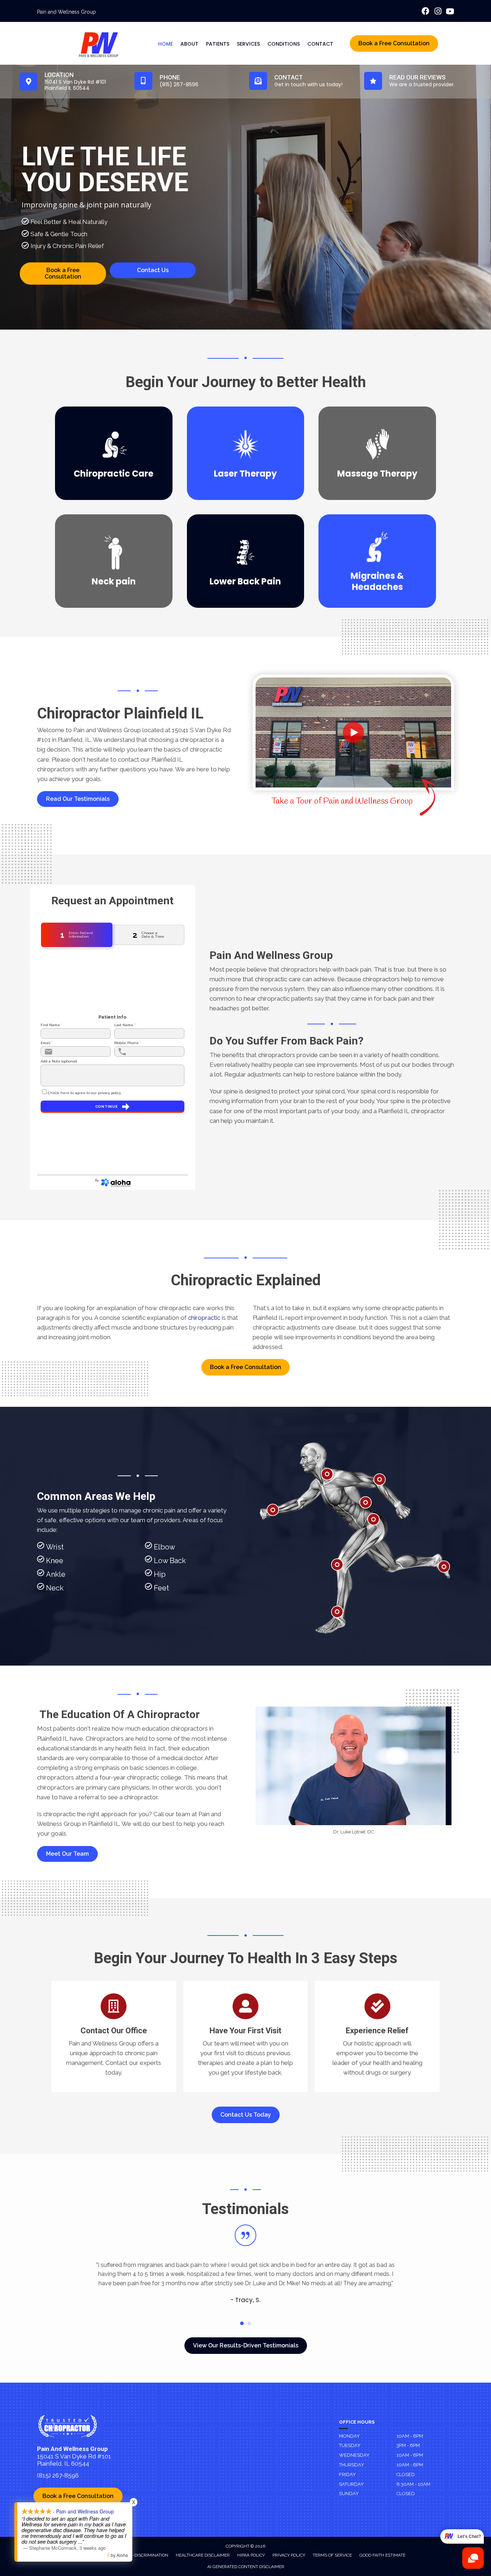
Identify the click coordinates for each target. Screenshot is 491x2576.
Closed (406, 2474)
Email (47, 1043)
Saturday (351, 2484)
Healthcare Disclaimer (203, 2555)
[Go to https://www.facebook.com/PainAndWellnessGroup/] (426, 12)
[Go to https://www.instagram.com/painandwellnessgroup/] (438, 12)
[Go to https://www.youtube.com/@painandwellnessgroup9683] (450, 12)
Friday (347, 2474)
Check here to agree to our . (84, 1093)
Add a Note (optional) (59, 1061)
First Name (51, 1025)
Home (166, 44)
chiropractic (204, 1318)
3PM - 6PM (408, 2445)
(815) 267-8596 (58, 2475)
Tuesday (350, 2445)
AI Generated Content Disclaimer (246, 2567)
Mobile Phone (128, 1043)
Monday (349, 2436)
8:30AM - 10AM (413, 2484)
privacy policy (109, 1093)
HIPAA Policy (251, 2555)
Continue (107, 1106)
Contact (320, 44)
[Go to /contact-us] (114, 2037)
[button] (78, 799)
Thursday (352, 2465)
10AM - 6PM (410, 2436)
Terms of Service (332, 2555)
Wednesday (354, 2455)
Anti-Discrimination (146, 2555)
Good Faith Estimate (382, 2555)
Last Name (125, 1025)
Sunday (349, 2494)
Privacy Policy (289, 2555)
